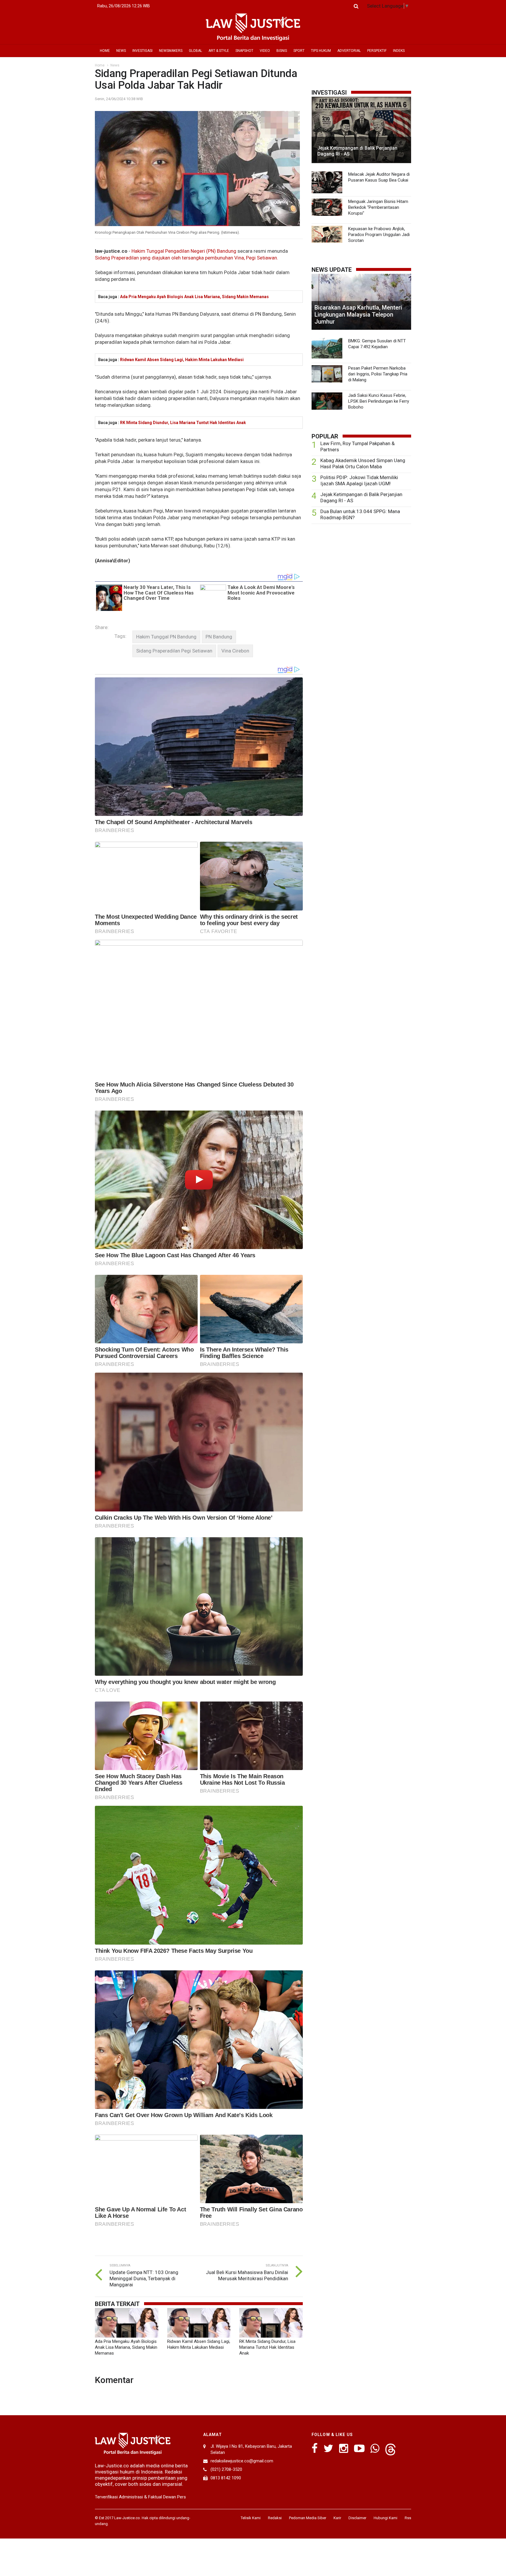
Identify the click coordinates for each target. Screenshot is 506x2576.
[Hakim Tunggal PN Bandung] (166, 637)
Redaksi (275, 2518)
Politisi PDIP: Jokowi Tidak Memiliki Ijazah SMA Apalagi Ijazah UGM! (359, 480)
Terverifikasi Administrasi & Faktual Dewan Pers (140, 2497)
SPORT (299, 51)
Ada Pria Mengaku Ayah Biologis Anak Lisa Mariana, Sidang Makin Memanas (194, 297)
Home (100, 65)
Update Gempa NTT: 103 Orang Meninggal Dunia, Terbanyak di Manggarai (144, 2278)
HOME (105, 51)
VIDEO (265, 51)
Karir (337, 2518)
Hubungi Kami (386, 2518)
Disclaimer (357, 2518)
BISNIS (282, 51)
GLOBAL (195, 51)
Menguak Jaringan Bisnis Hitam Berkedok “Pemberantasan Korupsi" (378, 207)
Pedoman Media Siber (308, 2518)
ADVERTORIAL (349, 51)
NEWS (121, 51)
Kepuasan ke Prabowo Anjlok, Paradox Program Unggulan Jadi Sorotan (379, 235)
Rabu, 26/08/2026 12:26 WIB (124, 6)
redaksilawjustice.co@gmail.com (242, 2461)
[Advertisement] (361, 574)
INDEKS (399, 51)
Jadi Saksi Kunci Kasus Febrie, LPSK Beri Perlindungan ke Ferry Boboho (379, 401)
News (115, 65)
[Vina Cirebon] (235, 651)
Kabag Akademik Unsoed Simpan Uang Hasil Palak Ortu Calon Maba (363, 463)
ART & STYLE (219, 51)
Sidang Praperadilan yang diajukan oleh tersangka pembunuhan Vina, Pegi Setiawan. (187, 258)
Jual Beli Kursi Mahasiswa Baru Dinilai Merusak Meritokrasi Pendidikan (247, 2275)
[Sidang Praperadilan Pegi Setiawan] (174, 651)
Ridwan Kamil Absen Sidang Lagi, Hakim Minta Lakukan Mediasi (182, 360)
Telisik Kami (251, 2518)
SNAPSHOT (244, 51)
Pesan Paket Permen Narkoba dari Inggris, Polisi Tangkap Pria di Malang (378, 374)
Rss (408, 2518)
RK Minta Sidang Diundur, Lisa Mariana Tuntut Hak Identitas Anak (183, 423)
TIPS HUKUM (321, 51)
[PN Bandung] (219, 637)
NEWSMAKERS (171, 51)
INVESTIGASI (142, 51)
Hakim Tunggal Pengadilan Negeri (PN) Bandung (184, 251)
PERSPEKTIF (377, 51)
